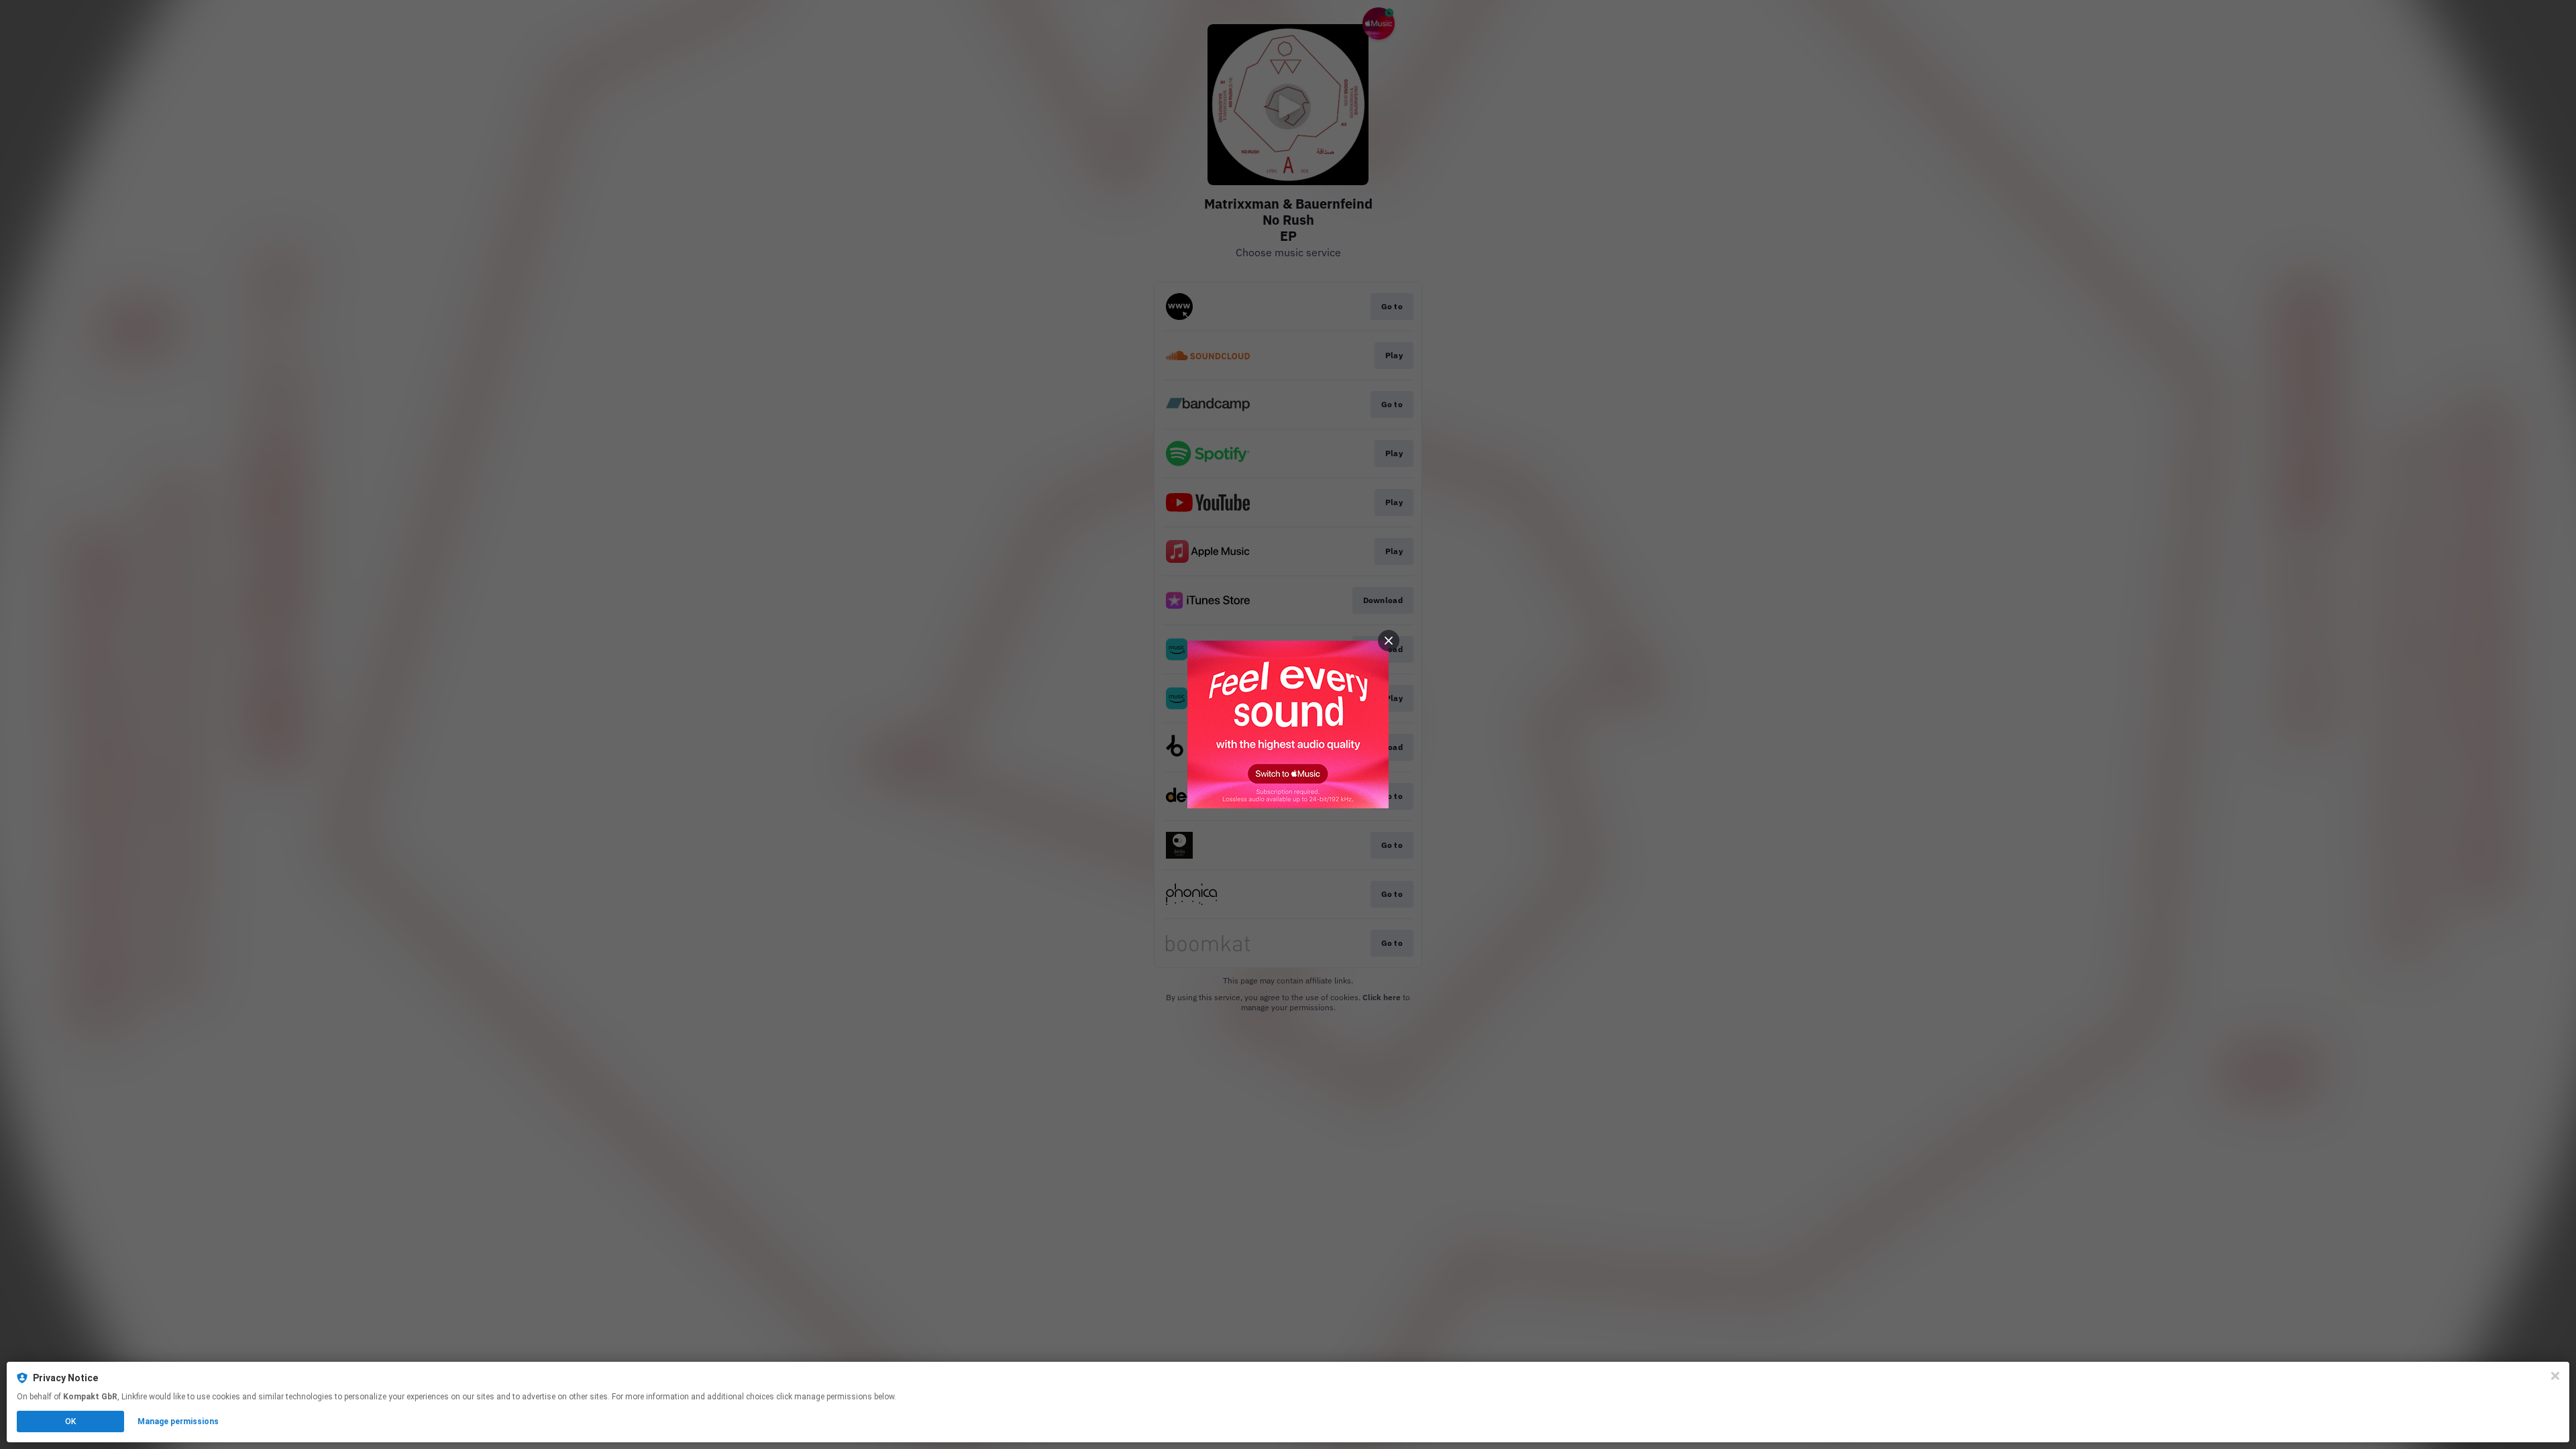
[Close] (2555, 1376)
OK (70, 1421)
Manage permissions (178, 1421)
